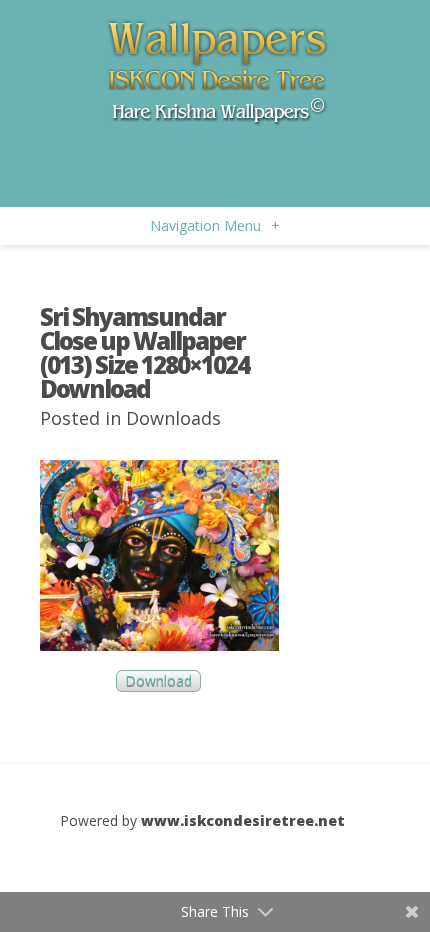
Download (158, 680)
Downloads (173, 418)
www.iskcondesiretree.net (243, 820)
